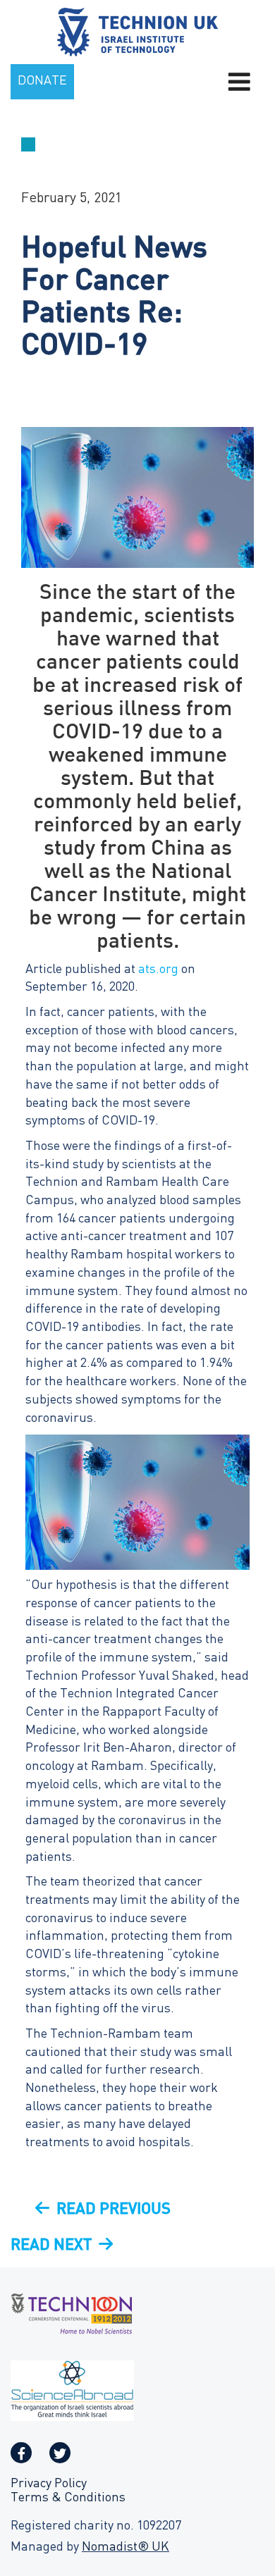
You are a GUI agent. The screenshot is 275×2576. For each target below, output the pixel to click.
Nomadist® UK (126, 2547)
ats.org (158, 970)
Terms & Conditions (68, 2498)
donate (42, 81)
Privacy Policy (49, 2484)
